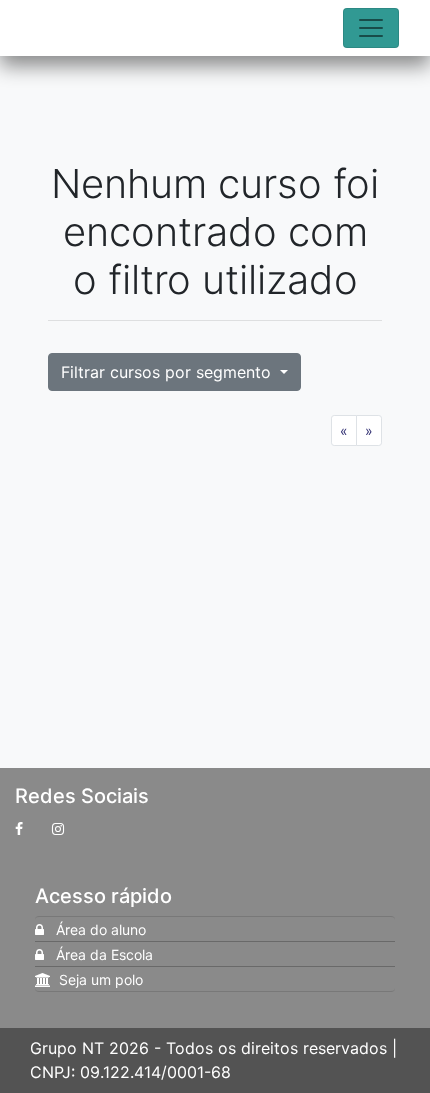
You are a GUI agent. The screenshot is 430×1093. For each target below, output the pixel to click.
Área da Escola (98, 954)
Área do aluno (95, 929)
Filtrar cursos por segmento (168, 372)
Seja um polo (97, 979)
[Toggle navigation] (371, 28)
